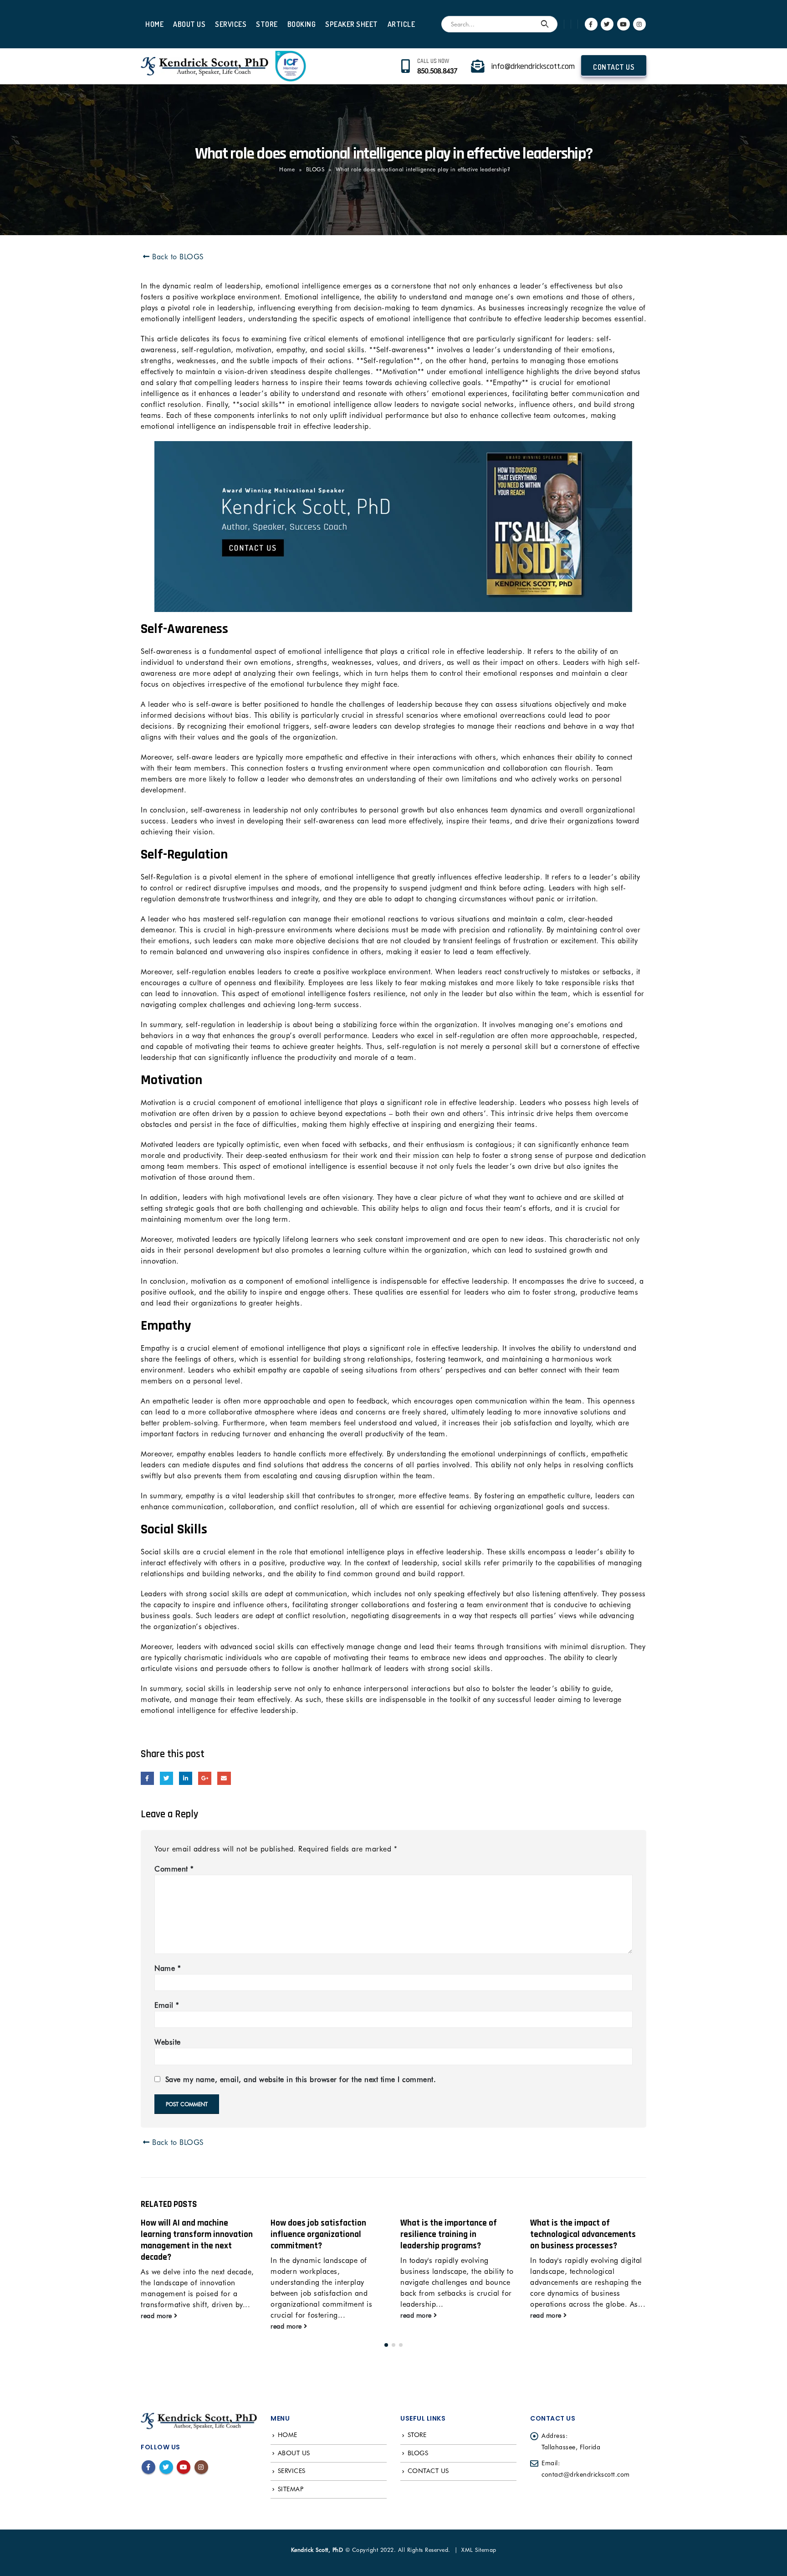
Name (168, 1968)
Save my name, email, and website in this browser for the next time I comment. (301, 2080)
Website (168, 2042)
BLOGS (315, 169)
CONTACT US (614, 67)
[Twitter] (607, 24)
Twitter (166, 1778)
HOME (154, 24)
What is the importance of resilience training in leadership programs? (319, 2234)
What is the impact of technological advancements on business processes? (453, 2234)
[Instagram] (639, 24)
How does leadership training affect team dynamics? (584, 2229)
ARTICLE (401, 24)
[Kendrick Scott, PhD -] (204, 66)
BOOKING (302, 24)
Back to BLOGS (177, 257)
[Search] (545, 24)
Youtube (184, 2467)
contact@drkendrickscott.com (586, 2474)
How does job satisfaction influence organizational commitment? (189, 2234)
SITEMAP (291, 2489)
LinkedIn (186, 1778)
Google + (205, 1778)
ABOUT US (189, 24)
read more (157, 2326)
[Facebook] (591, 24)
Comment (174, 1869)
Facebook (147, 1778)
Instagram (201, 2467)
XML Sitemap (479, 2550)
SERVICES (231, 24)
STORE (267, 24)
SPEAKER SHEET (352, 24)
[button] (386, 2345)
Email (224, 1778)
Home (287, 169)
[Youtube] (623, 24)
